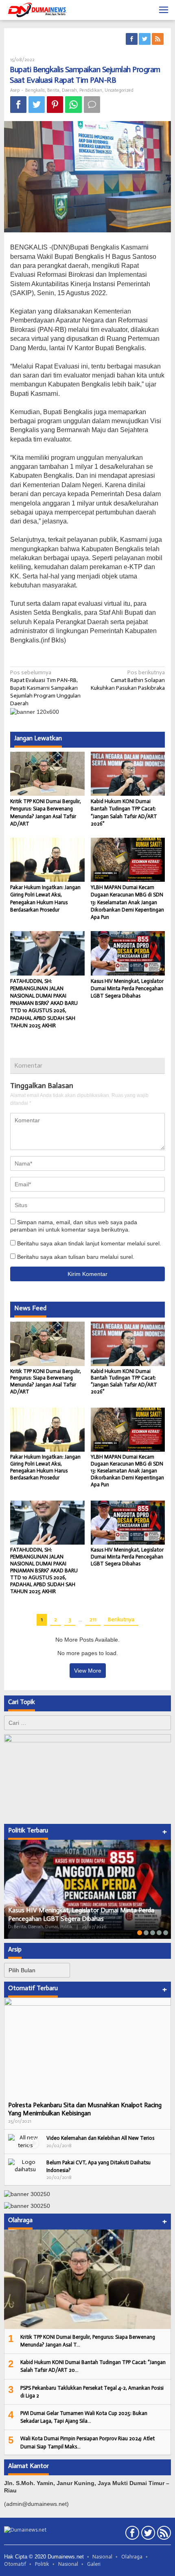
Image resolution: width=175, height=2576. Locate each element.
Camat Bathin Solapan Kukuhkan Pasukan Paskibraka (128, 680)
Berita (53, 90)
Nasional (102, 2557)
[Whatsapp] (73, 105)
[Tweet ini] (37, 105)
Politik (42, 2564)
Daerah (69, 90)
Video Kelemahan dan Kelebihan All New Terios (100, 2138)
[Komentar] (92, 105)
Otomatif (15, 2564)
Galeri (94, 2564)
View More (88, 1671)
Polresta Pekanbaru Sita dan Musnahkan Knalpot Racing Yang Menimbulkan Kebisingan (85, 2109)
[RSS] (158, 39)
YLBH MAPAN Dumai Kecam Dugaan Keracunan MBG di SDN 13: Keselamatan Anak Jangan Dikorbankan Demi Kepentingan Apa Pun (127, 902)
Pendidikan (91, 90)
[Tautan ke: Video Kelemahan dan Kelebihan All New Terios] (25, 2141)
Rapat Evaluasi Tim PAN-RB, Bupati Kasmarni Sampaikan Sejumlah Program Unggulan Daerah (45, 688)
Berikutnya (121, 1619)
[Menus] (164, 10)
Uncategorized (119, 90)
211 (93, 1619)
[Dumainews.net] (37, 10)
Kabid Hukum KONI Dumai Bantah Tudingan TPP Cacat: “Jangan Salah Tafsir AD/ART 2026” (124, 1382)
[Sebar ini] (18, 105)
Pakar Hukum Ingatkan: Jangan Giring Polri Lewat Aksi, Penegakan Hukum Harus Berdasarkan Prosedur (45, 1467)
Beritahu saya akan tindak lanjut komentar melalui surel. (89, 1243)
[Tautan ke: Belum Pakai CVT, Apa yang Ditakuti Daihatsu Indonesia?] (25, 2166)
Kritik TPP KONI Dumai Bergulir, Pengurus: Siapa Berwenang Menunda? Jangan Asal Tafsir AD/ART (46, 1382)
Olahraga (132, 2557)
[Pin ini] (55, 105)
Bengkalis (35, 90)
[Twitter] (145, 39)
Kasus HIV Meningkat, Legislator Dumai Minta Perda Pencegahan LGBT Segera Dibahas (127, 988)
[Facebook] (132, 39)
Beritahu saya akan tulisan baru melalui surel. (76, 1257)
